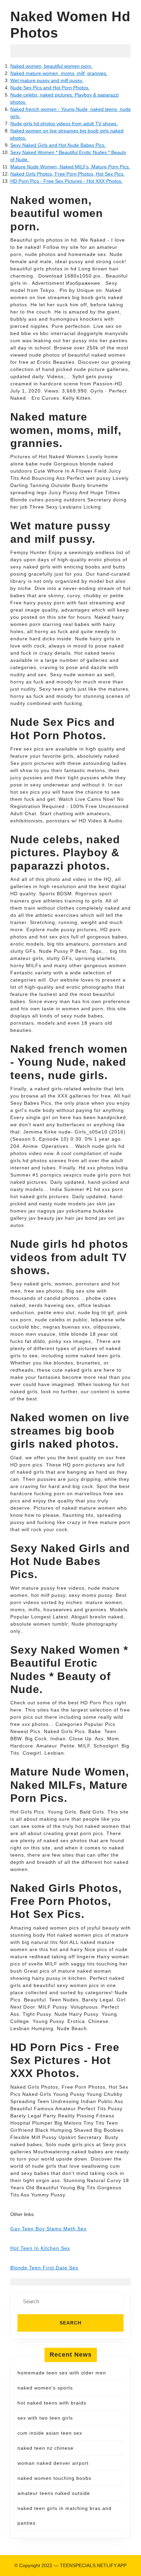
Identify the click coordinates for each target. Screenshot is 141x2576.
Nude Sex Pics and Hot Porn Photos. (50, 88)
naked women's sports (45, 2388)
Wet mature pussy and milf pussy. (47, 80)
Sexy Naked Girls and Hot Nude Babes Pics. (58, 145)
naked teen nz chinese (46, 2448)
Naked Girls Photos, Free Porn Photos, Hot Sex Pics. (67, 174)
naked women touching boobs (54, 2478)
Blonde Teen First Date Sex (44, 2268)
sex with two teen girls (45, 2418)
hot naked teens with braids (52, 2403)
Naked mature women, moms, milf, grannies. (59, 73)
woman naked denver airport (53, 2463)
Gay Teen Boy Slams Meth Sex (48, 2229)
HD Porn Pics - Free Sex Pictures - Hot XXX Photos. (66, 181)
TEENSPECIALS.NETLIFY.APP (93, 2565)
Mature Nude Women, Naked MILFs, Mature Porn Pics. (70, 167)
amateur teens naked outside (54, 2493)
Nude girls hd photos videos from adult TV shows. (64, 124)
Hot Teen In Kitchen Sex (40, 2248)
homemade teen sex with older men (62, 2373)
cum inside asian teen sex (50, 2433)
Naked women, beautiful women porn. (51, 66)
